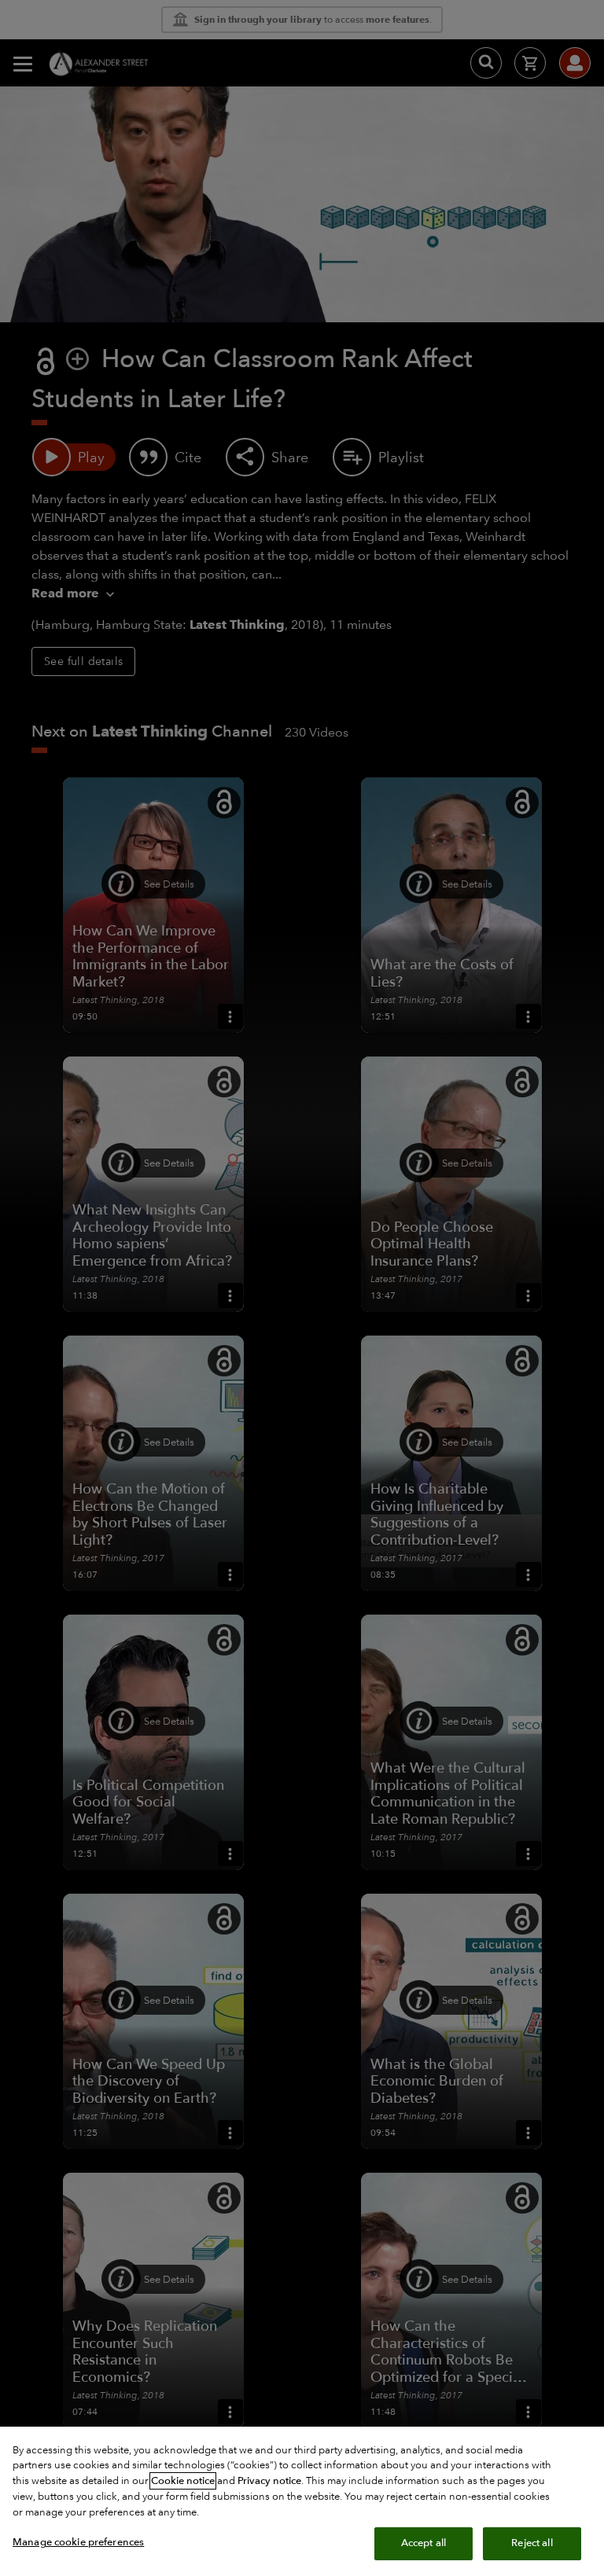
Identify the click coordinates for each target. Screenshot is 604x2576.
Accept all (424, 2543)
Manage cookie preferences (78, 2542)
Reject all (532, 2543)
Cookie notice (183, 2481)
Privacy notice (269, 2481)
